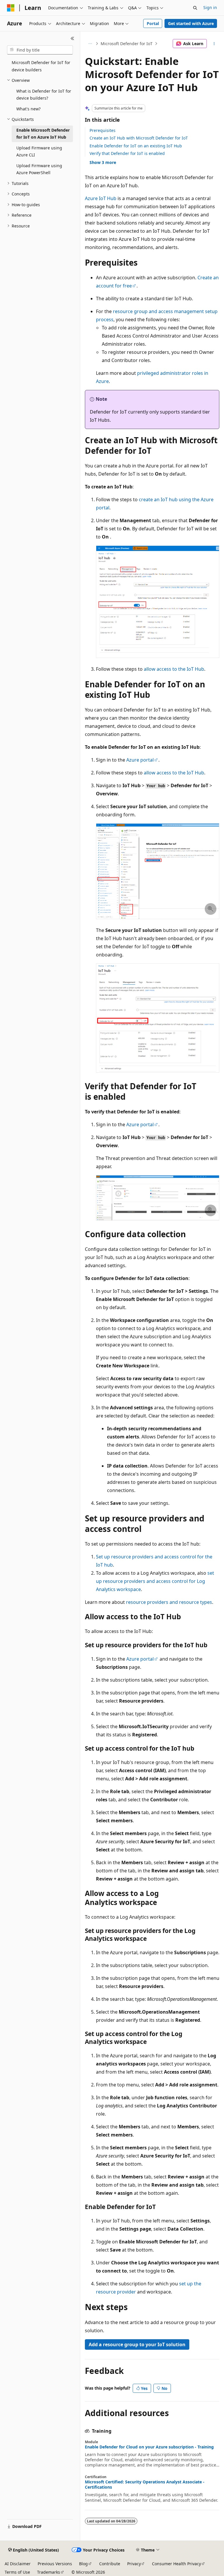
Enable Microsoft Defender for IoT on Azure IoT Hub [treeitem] (43, 134)
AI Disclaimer (18, 2564)
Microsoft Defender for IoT (127, 44)
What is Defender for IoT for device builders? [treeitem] (44, 95)
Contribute (110, 2564)
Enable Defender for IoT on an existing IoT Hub (136, 146)
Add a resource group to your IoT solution (137, 2344)
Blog (83, 2564)
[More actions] (214, 44)
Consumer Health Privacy (176, 2564)
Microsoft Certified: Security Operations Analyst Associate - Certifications (145, 2485)
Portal (153, 23)
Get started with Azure (191, 23)
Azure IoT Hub (101, 198)
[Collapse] (72, 38)
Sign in (210, 7)
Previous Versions (55, 2564)
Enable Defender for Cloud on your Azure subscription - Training (149, 2447)
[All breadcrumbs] (90, 44)
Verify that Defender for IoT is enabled (127, 153)
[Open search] (195, 8)
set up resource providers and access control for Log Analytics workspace (155, 1581)
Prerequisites (103, 130)
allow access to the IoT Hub (174, 669)
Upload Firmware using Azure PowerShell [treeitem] (39, 169)
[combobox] (40, 50)
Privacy (134, 2564)
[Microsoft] (11, 8)
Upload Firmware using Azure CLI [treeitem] (39, 151)
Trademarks (49, 2572)
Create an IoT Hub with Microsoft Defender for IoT (139, 138)
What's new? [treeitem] (28, 109)
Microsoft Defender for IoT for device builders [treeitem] (41, 66)
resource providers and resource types (169, 1602)
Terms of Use (17, 2572)
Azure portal (140, 760)
